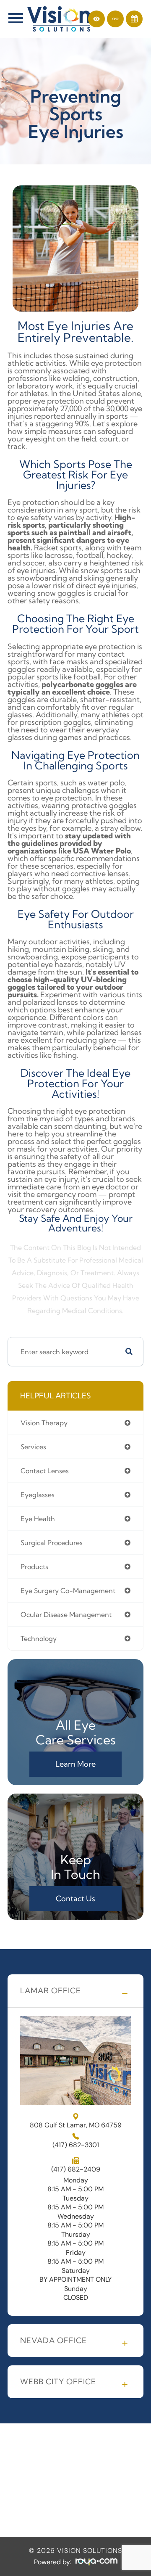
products (34, 1567)
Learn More (75, 1764)
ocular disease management (66, 1614)
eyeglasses (38, 1495)
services (33, 1447)
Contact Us (75, 1898)
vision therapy (44, 1423)
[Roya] (96, 2562)
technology (39, 1638)
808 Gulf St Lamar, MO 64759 (76, 2125)
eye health (38, 1519)
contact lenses (45, 1471)
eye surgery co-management (68, 1591)
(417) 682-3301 (76, 2145)
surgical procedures (52, 1543)
